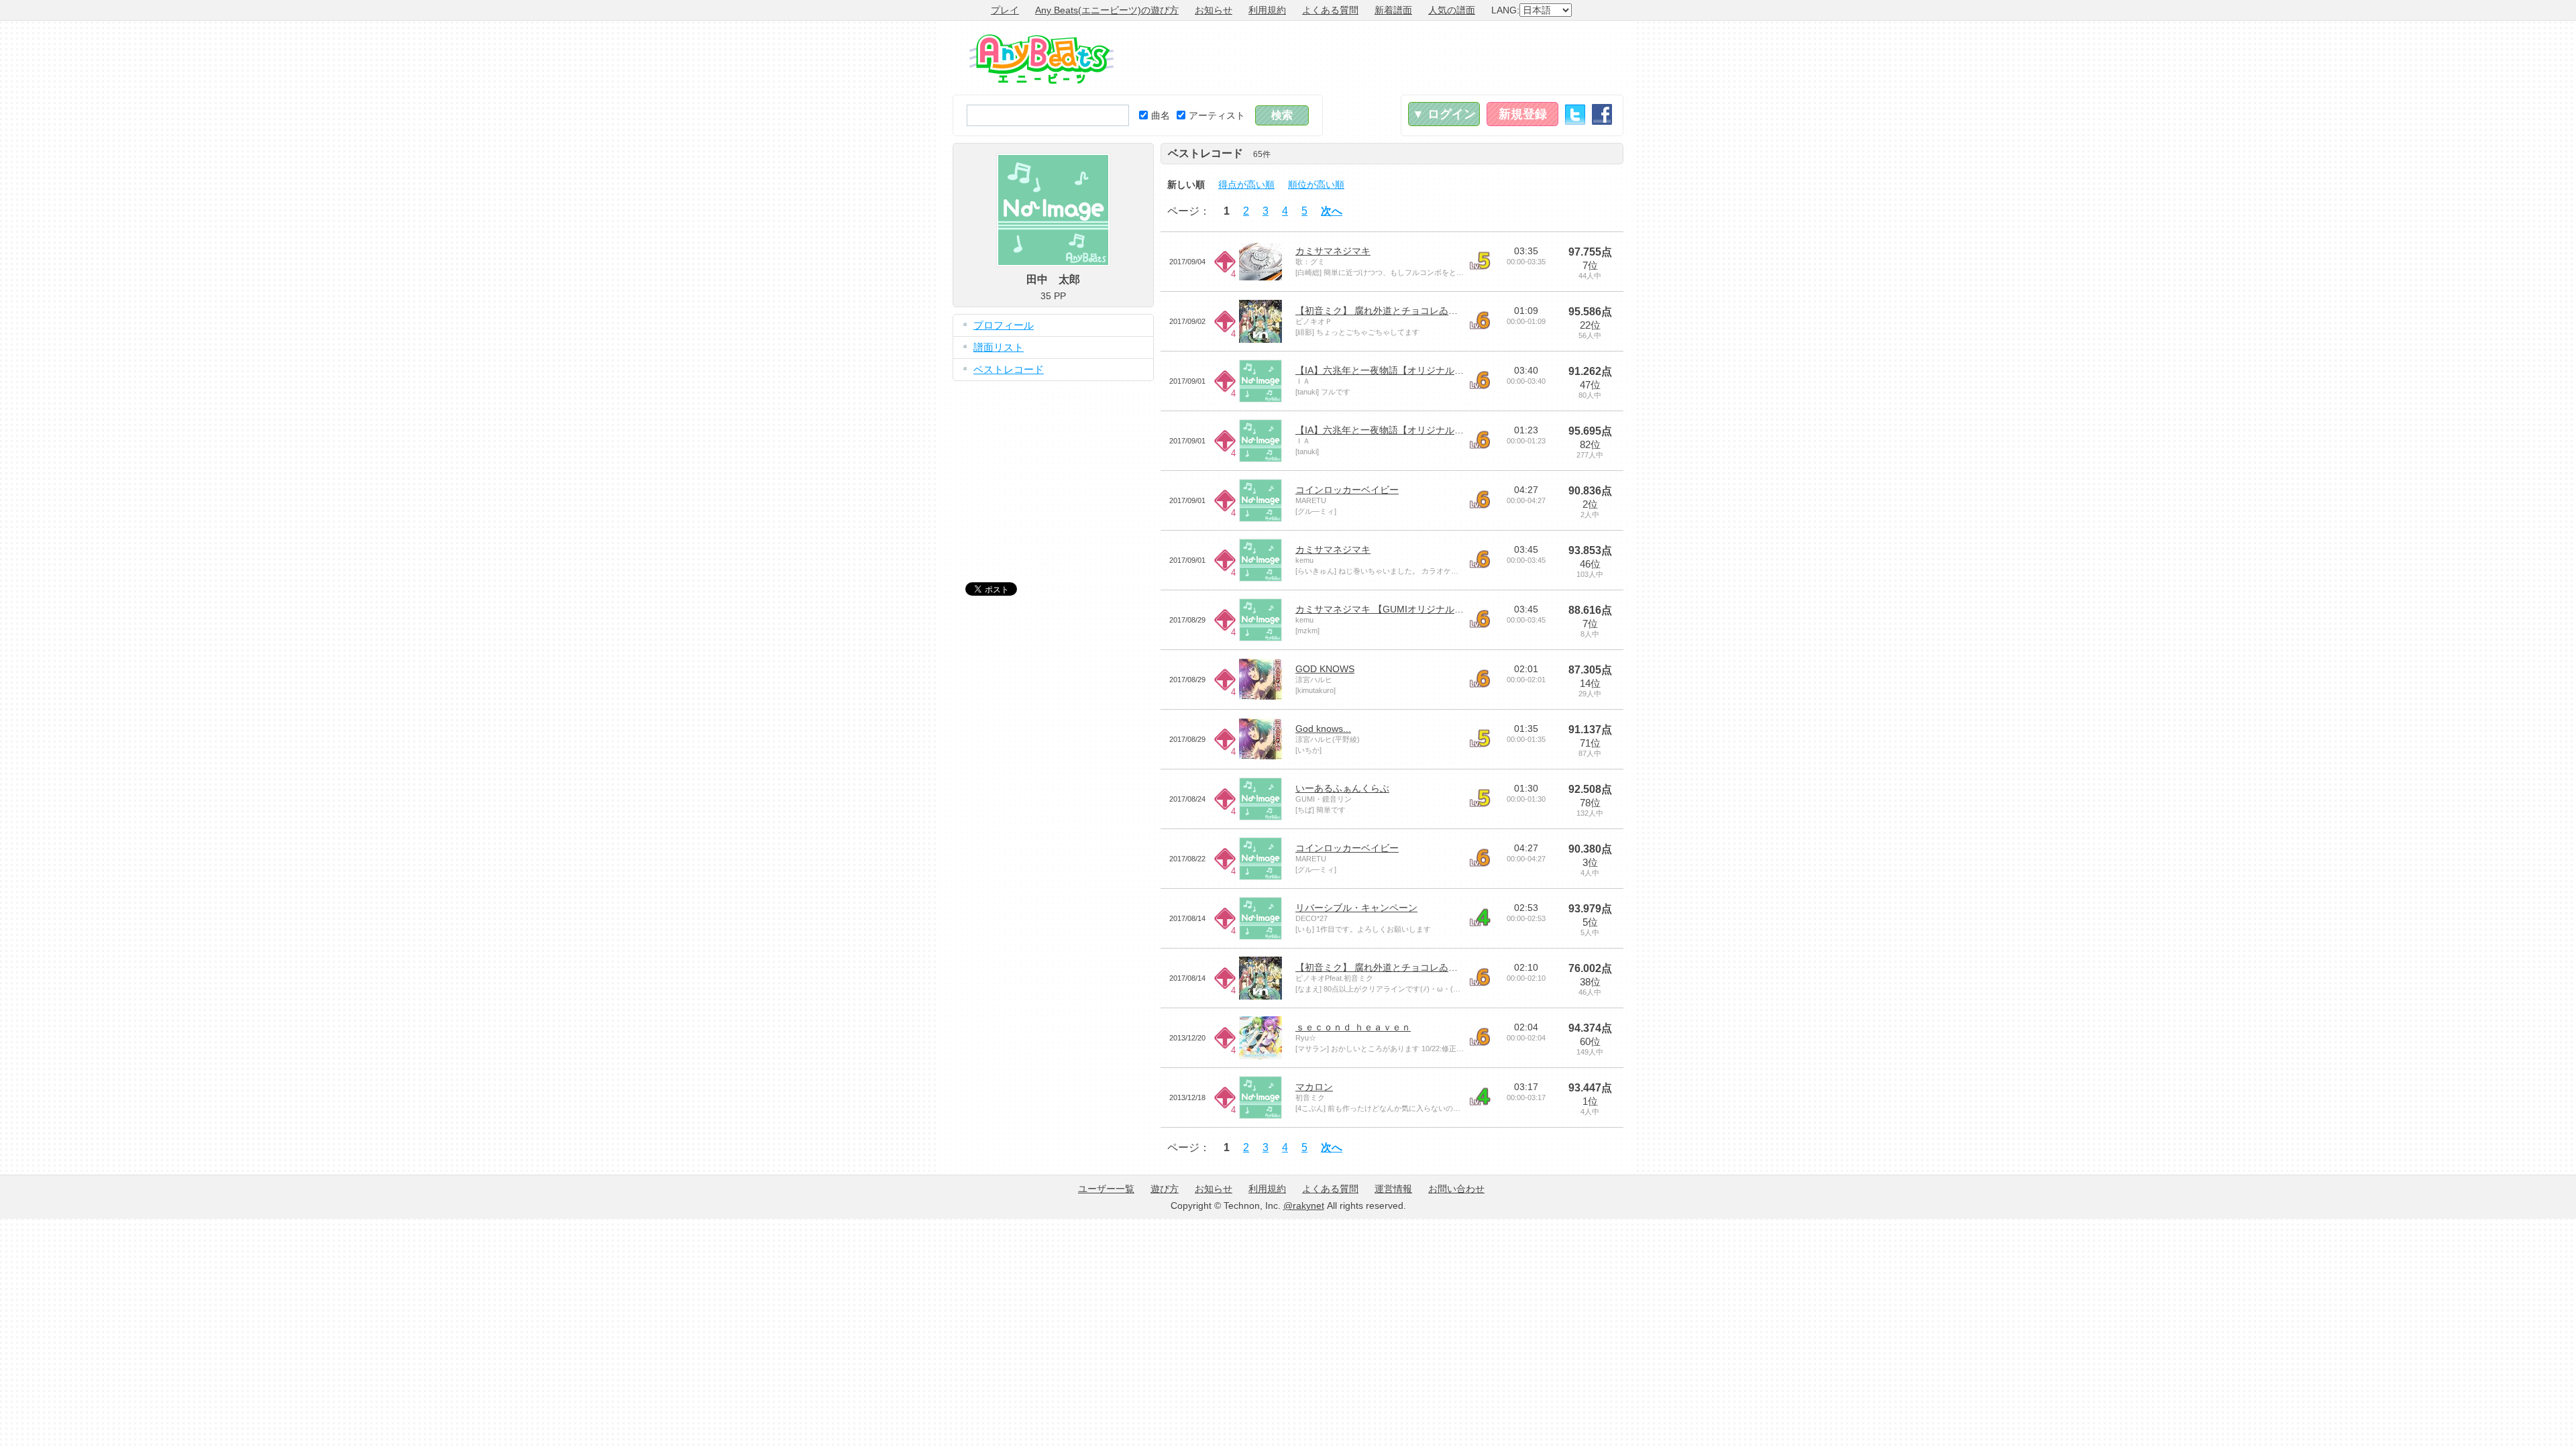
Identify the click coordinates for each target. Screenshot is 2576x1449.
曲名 (1161, 115)
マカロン (1314, 1087)
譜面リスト (999, 347)
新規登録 (1523, 114)
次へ (1332, 211)
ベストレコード (1009, 369)
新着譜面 (1393, 10)
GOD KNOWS (1325, 669)
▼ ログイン (1444, 114)
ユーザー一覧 (1106, 1189)
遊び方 (1165, 1189)
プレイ (1005, 10)
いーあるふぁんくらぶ (1342, 788)
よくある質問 (1330, 10)
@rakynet (1304, 1205)
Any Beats (1041, 59)
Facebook (1602, 114)
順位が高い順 (1316, 184)
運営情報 (1393, 1189)
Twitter (1575, 114)
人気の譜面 (1452, 10)
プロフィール (1004, 325)
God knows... (1323, 729)
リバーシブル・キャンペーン (1356, 908)
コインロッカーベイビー (1347, 490)
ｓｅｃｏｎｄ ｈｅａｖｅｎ (1353, 1027)
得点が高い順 (1246, 184)
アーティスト (1217, 115)
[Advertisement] (1379, 58)
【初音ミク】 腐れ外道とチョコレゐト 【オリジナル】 (1411, 311)
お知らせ (1214, 10)
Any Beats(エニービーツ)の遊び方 (1107, 10)
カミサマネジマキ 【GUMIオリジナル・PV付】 (1395, 609)
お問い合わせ (1456, 1189)
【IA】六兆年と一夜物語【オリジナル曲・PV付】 (1400, 370)
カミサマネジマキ (1333, 251)
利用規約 (1267, 10)
